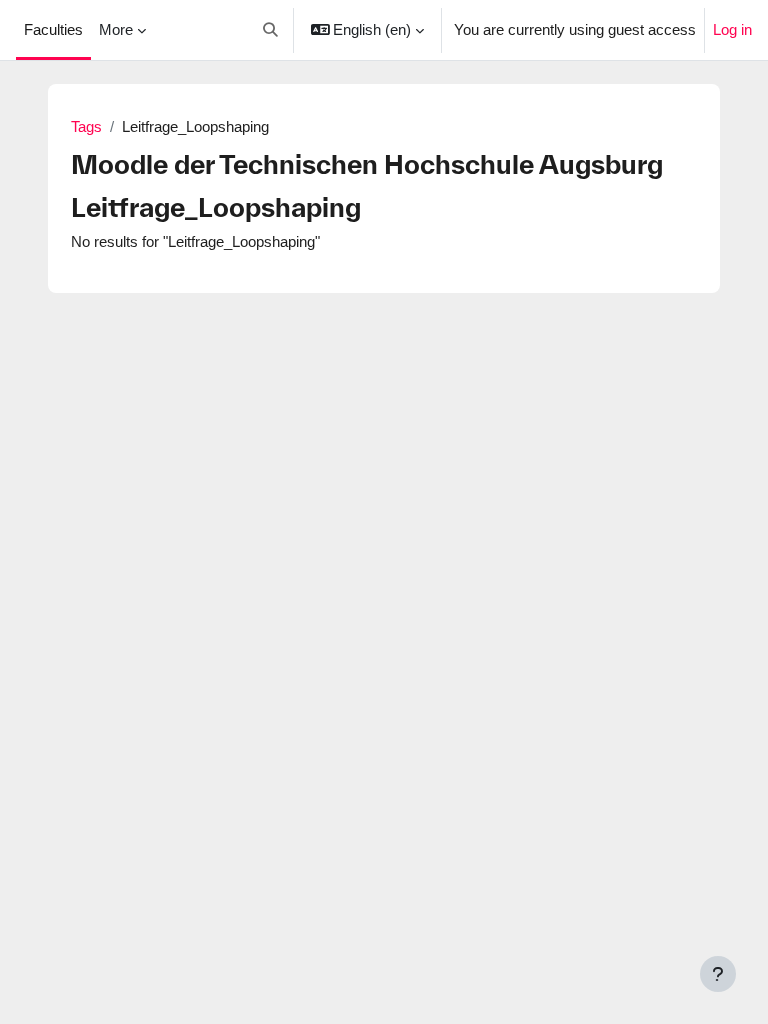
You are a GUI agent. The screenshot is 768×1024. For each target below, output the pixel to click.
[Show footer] (718, 974)
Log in (732, 30)
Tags (86, 127)
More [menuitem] (116, 30)
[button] (270, 30)
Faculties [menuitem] (53, 30)
